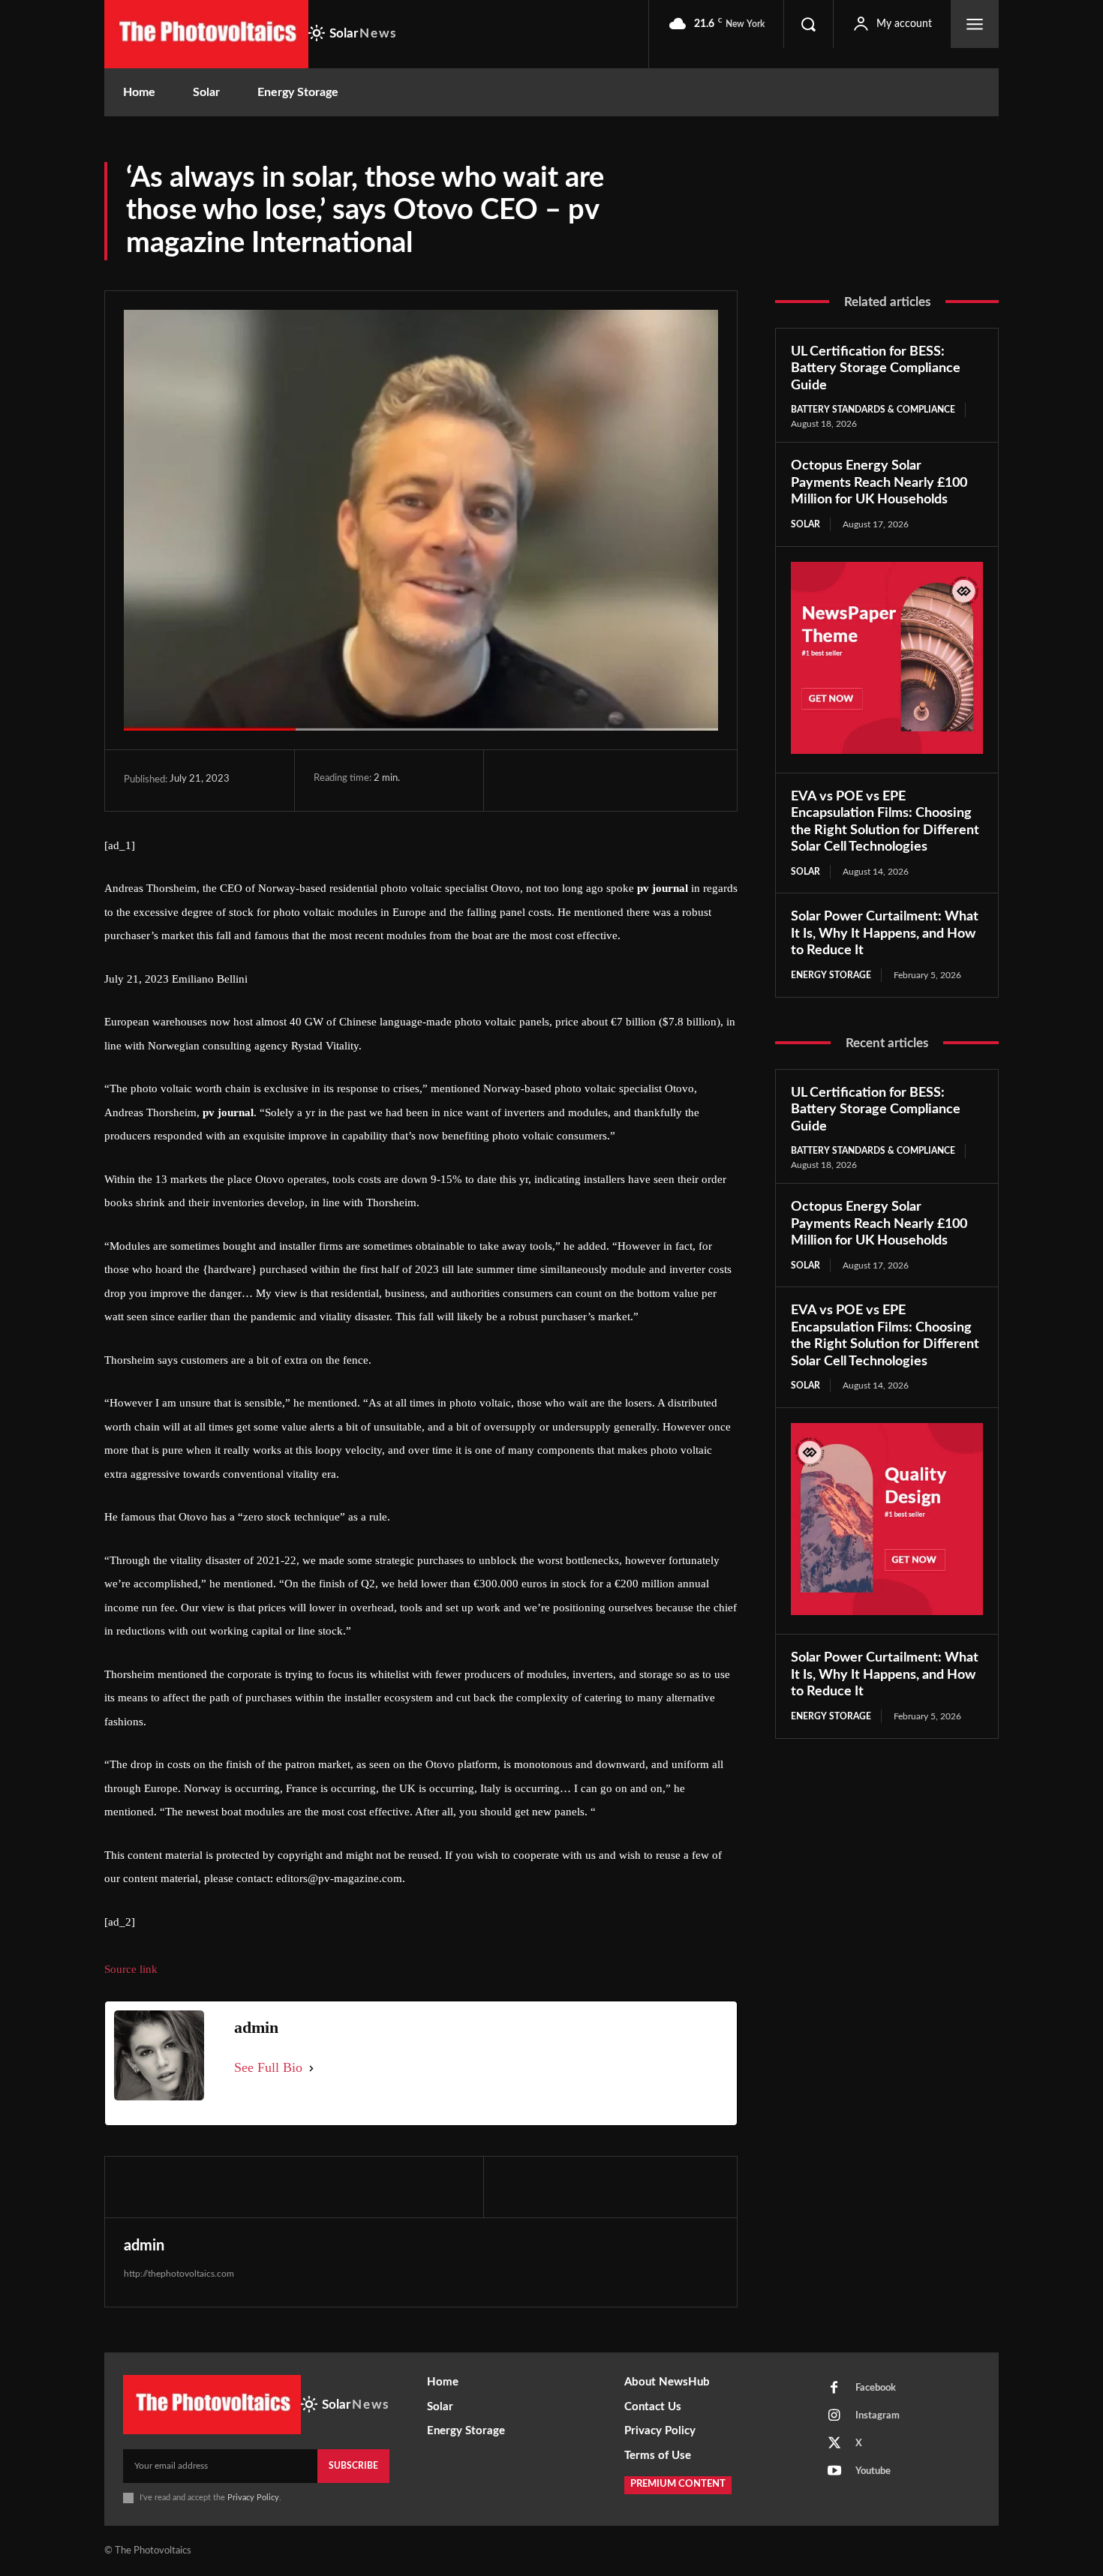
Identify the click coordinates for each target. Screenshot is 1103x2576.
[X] (552, 780)
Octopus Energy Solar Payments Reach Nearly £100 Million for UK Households (879, 483)
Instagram (878, 2416)
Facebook (876, 2388)
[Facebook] (518, 780)
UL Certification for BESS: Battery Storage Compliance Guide (876, 369)
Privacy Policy (253, 2498)
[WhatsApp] (621, 780)
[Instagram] (834, 2416)
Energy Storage (831, 975)
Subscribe (353, 2466)
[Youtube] (834, 2472)
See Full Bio (268, 2067)
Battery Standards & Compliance (873, 410)
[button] (808, 24)
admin (144, 2246)
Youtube (873, 2471)
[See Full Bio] (311, 2068)
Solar (805, 524)
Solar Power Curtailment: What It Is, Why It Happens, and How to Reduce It (885, 934)
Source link (131, 1969)
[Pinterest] (587, 780)
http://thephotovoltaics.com (179, 2274)
